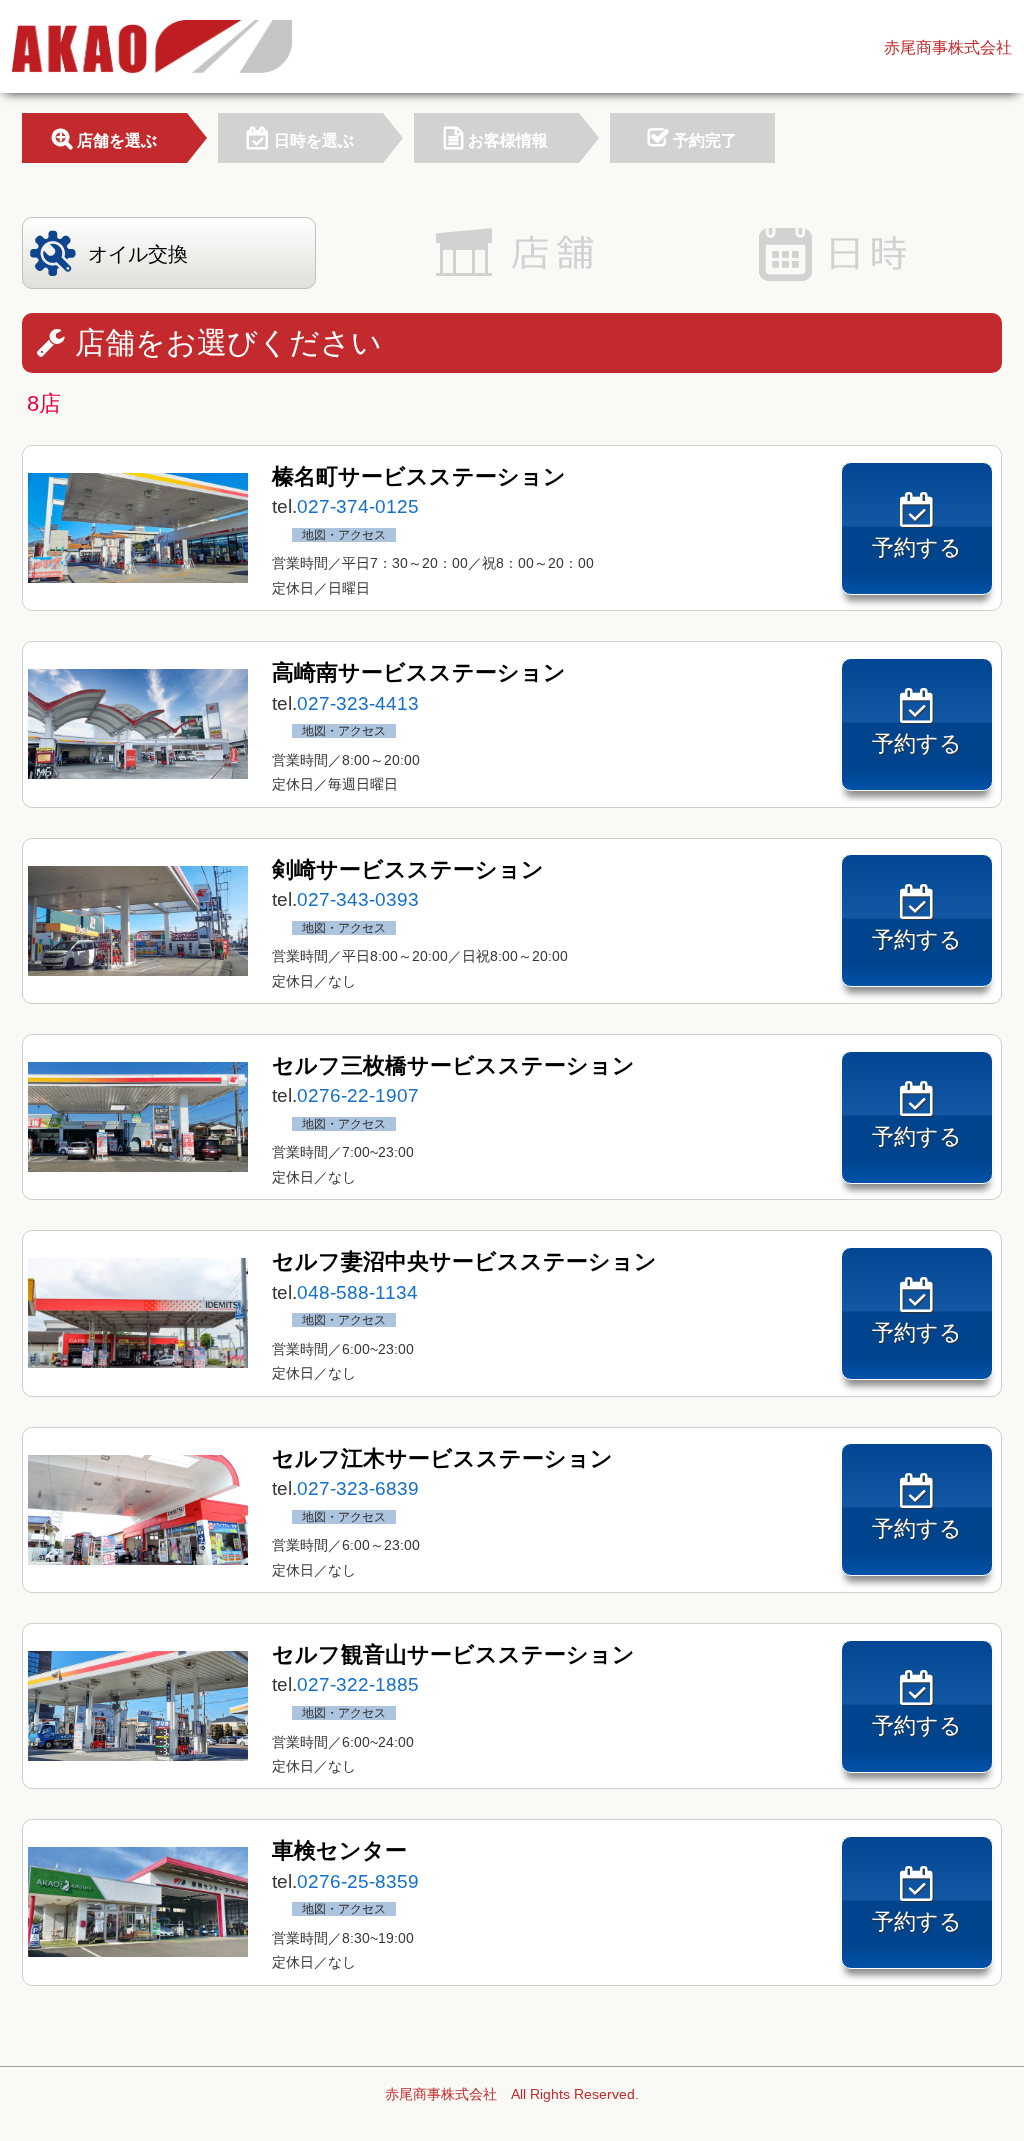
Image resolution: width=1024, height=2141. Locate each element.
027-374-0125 (358, 506)
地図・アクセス (344, 535)
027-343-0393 (358, 899)
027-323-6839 (358, 1488)
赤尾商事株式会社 (948, 47)
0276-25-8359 (358, 1881)
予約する (917, 547)
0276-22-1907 (358, 1095)
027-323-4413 (358, 703)
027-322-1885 (358, 1684)
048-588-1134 (357, 1292)
